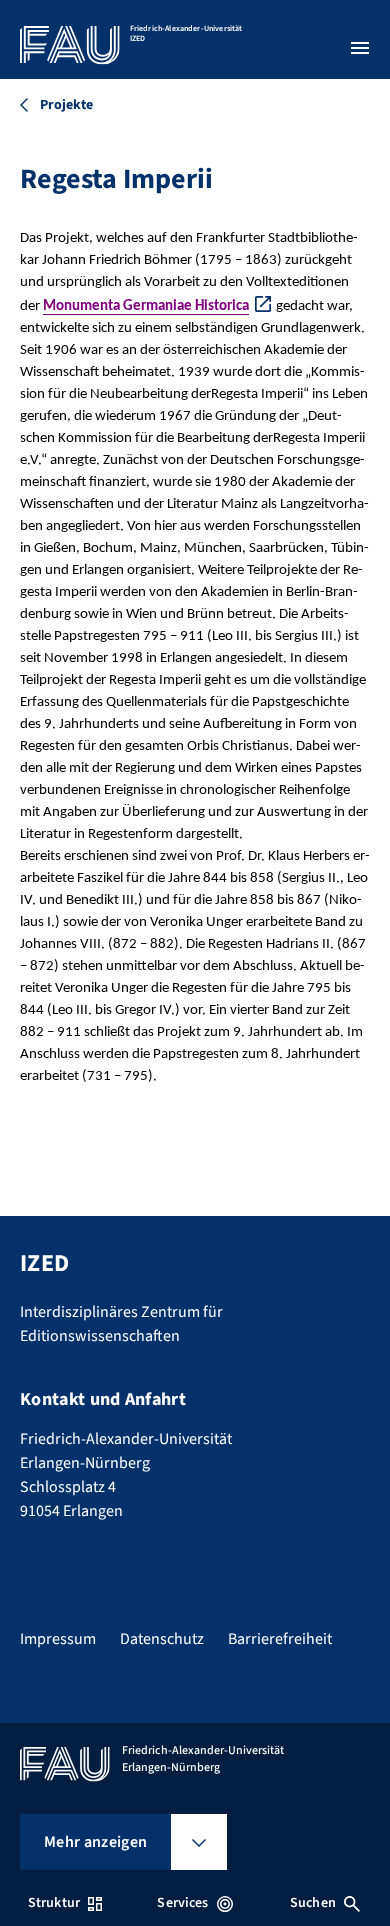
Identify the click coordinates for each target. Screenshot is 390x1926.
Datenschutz (162, 1639)
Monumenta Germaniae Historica (146, 306)
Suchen (313, 1903)
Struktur (54, 1903)
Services (182, 1903)
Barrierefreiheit (280, 1639)
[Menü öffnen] (360, 48)
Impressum (58, 1639)
